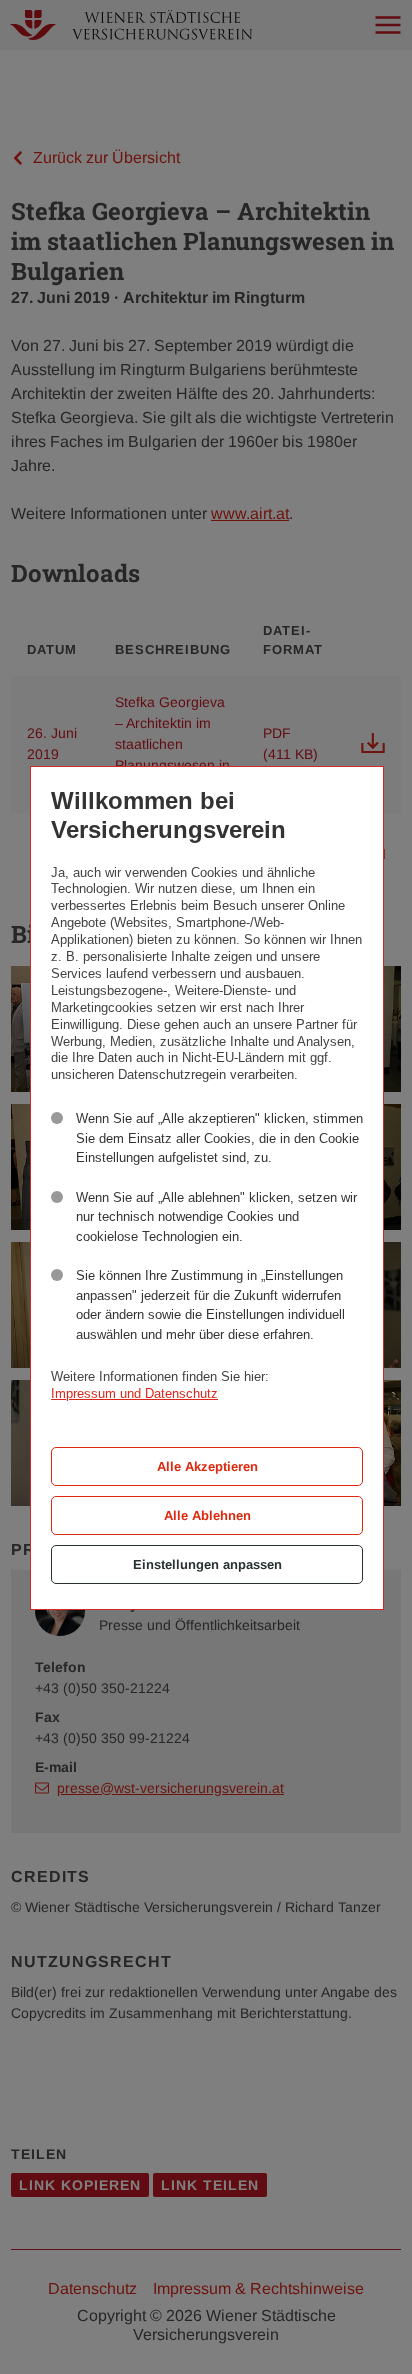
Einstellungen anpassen (207, 1564)
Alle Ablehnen (207, 1515)
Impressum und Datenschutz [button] (134, 1393)
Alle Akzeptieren (207, 1466)
